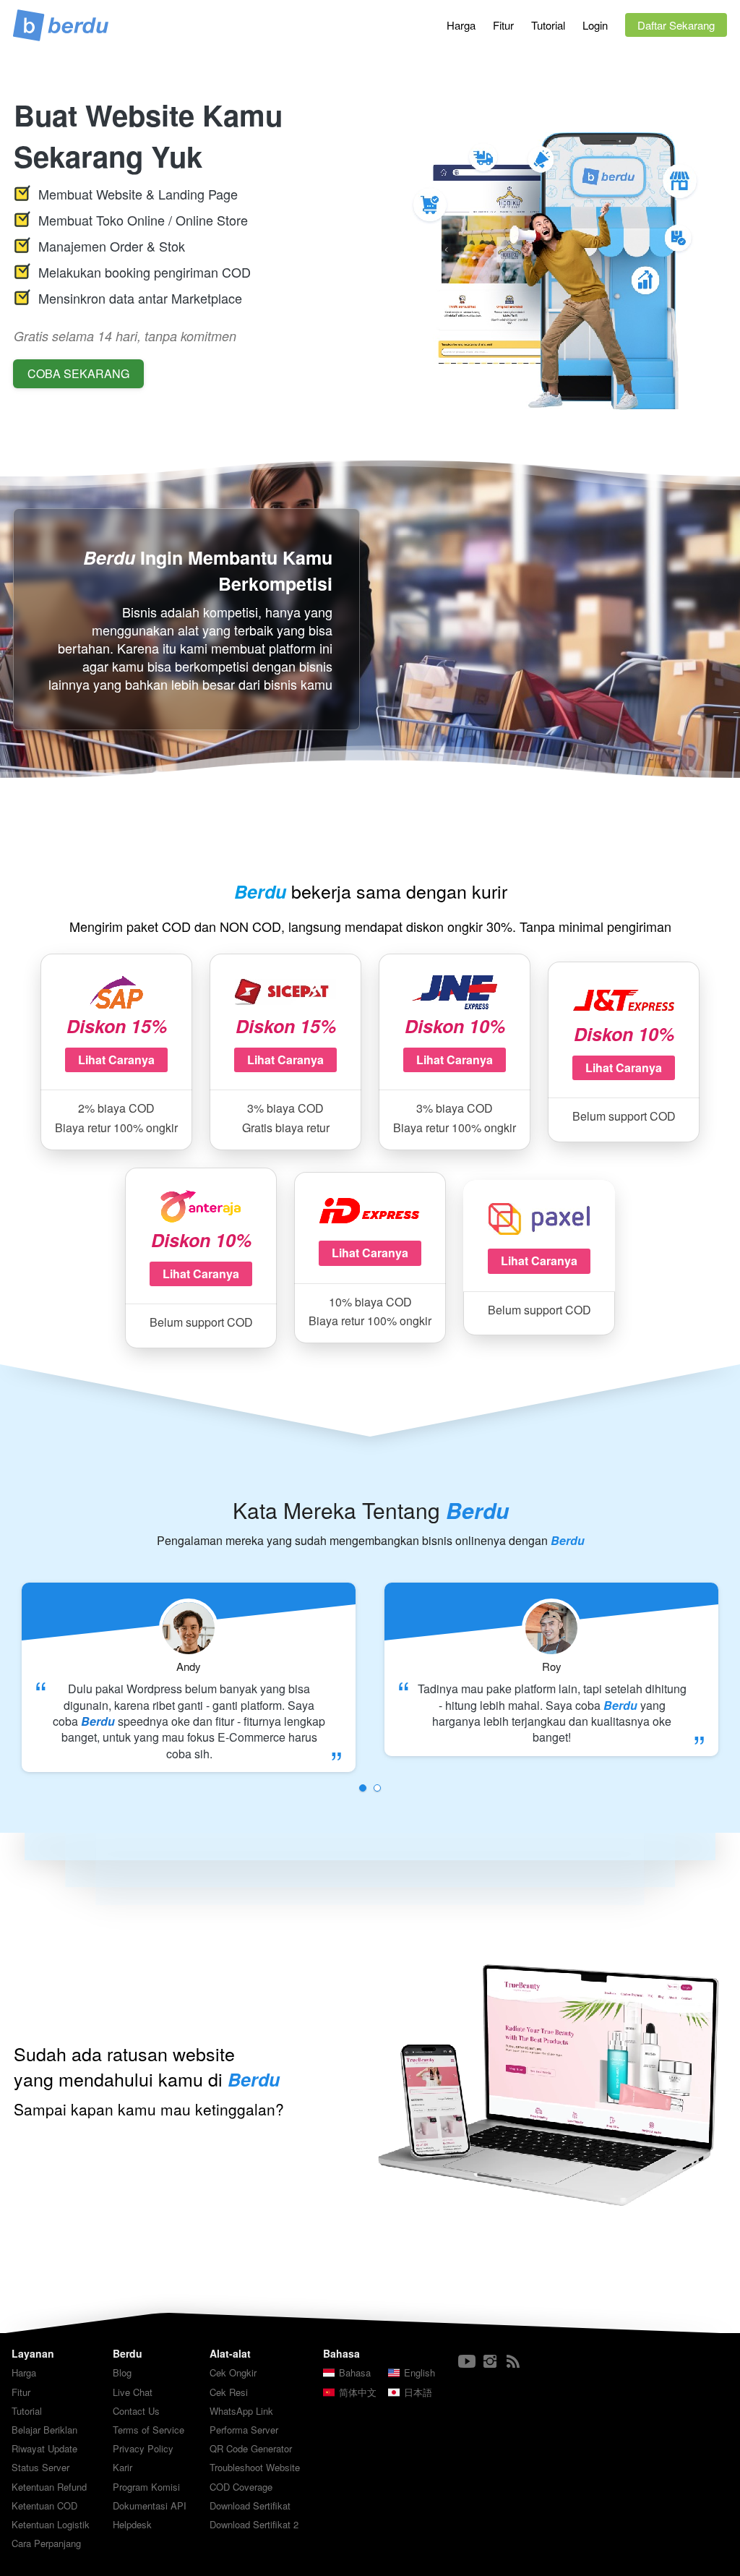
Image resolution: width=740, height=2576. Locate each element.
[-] (467, 2362)
